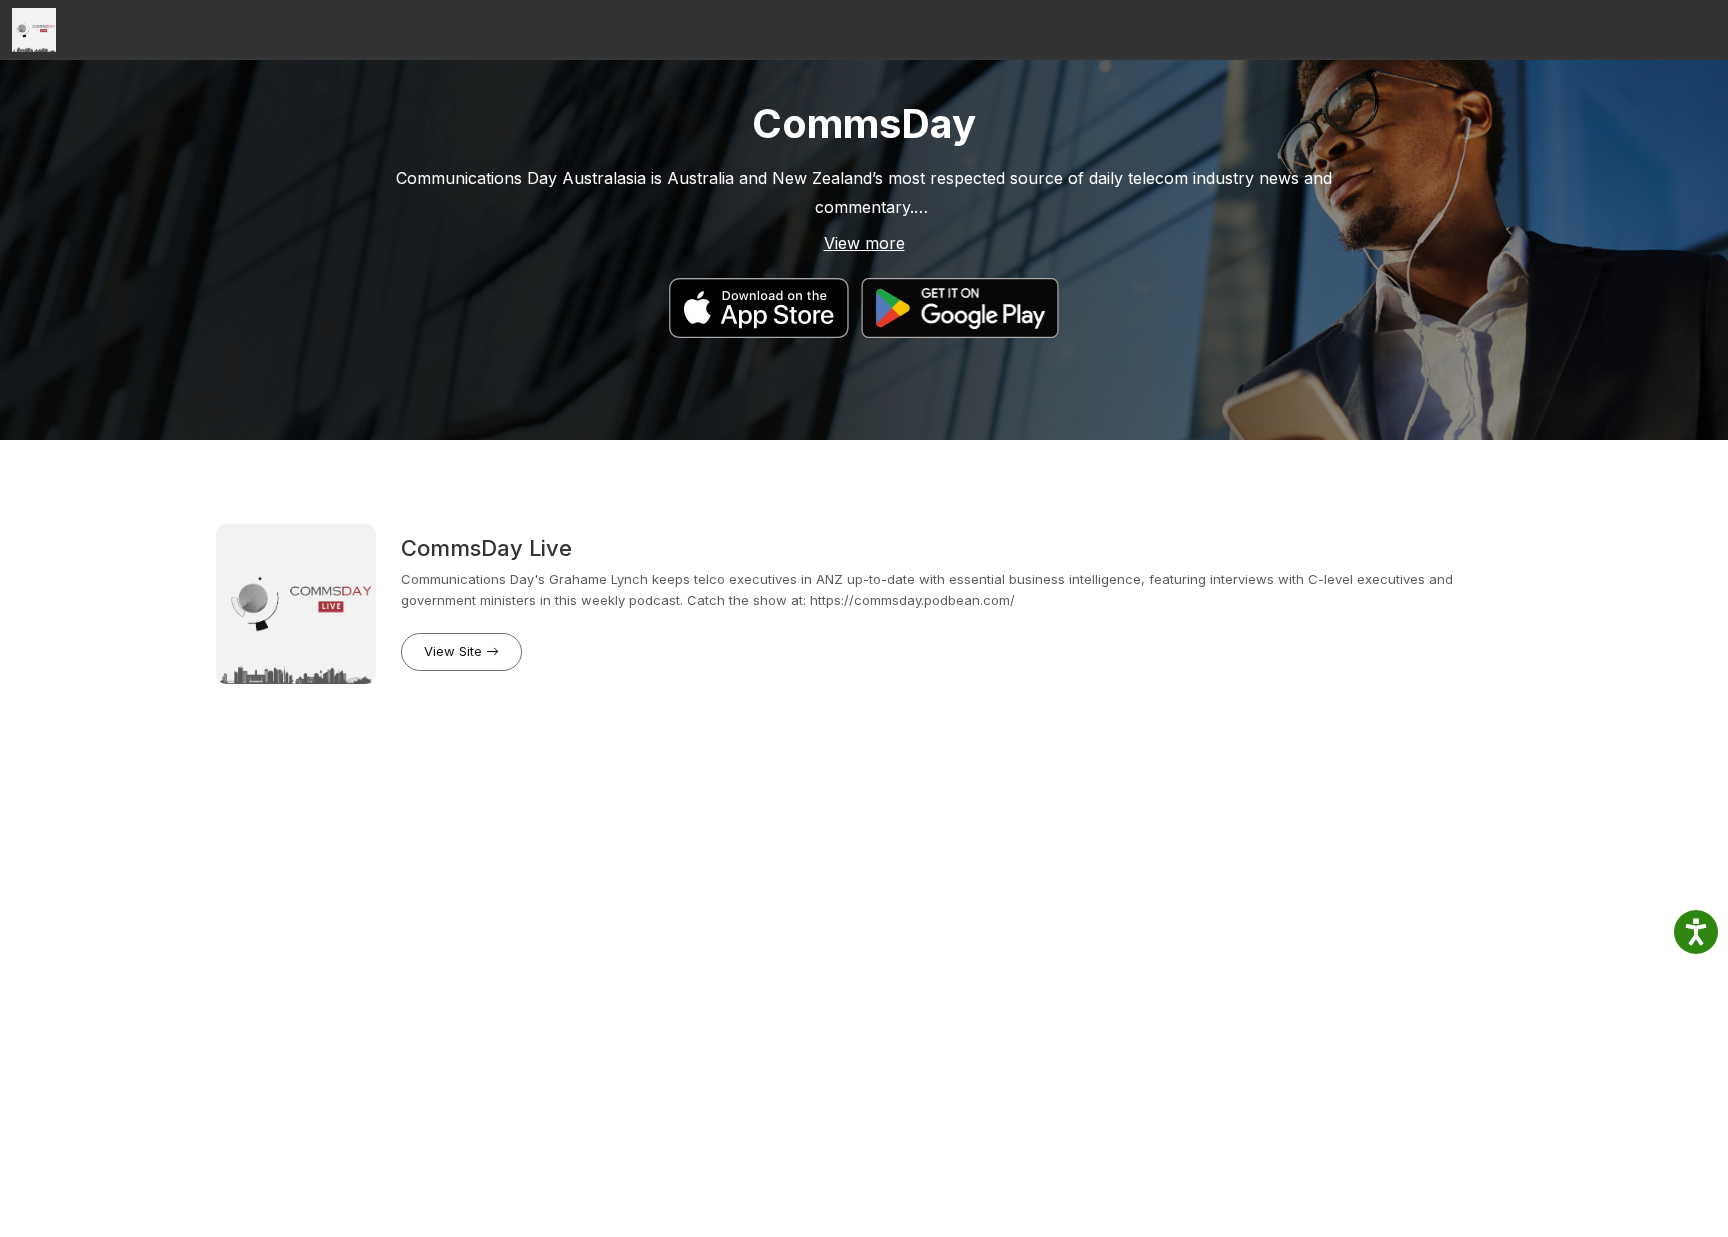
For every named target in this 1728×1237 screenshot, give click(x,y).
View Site (455, 651)
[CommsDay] (34, 30)
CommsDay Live (486, 548)
